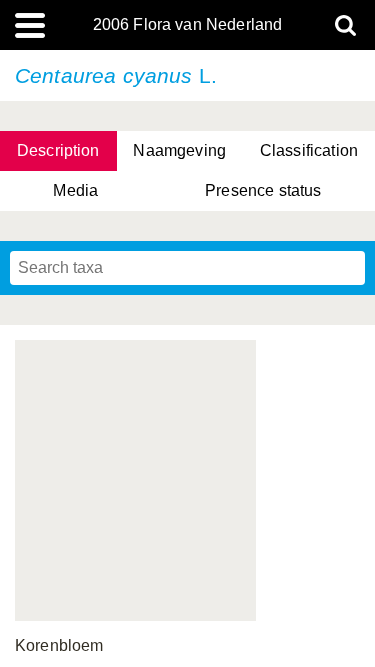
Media (75, 190)
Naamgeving (179, 150)
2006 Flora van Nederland (188, 25)
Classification (309, 150)
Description (58, 150)
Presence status (263, 190)
